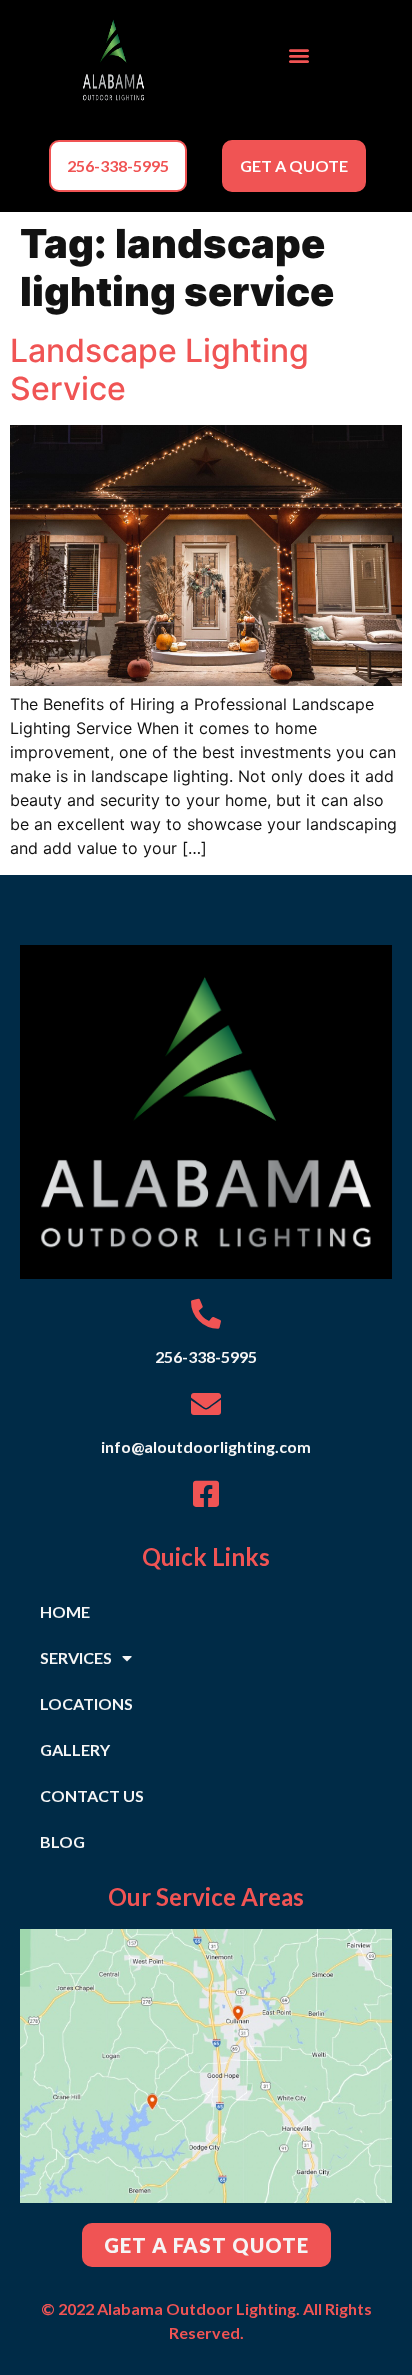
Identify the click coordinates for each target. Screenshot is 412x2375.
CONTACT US (92, 1795)
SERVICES (76, 1657)
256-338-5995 (206, 1356)
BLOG (62, 1841)
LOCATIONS (86, 1703)
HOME (65, 1611)
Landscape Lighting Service (159, 369)
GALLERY (75, 1749)
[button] (298, 55)
